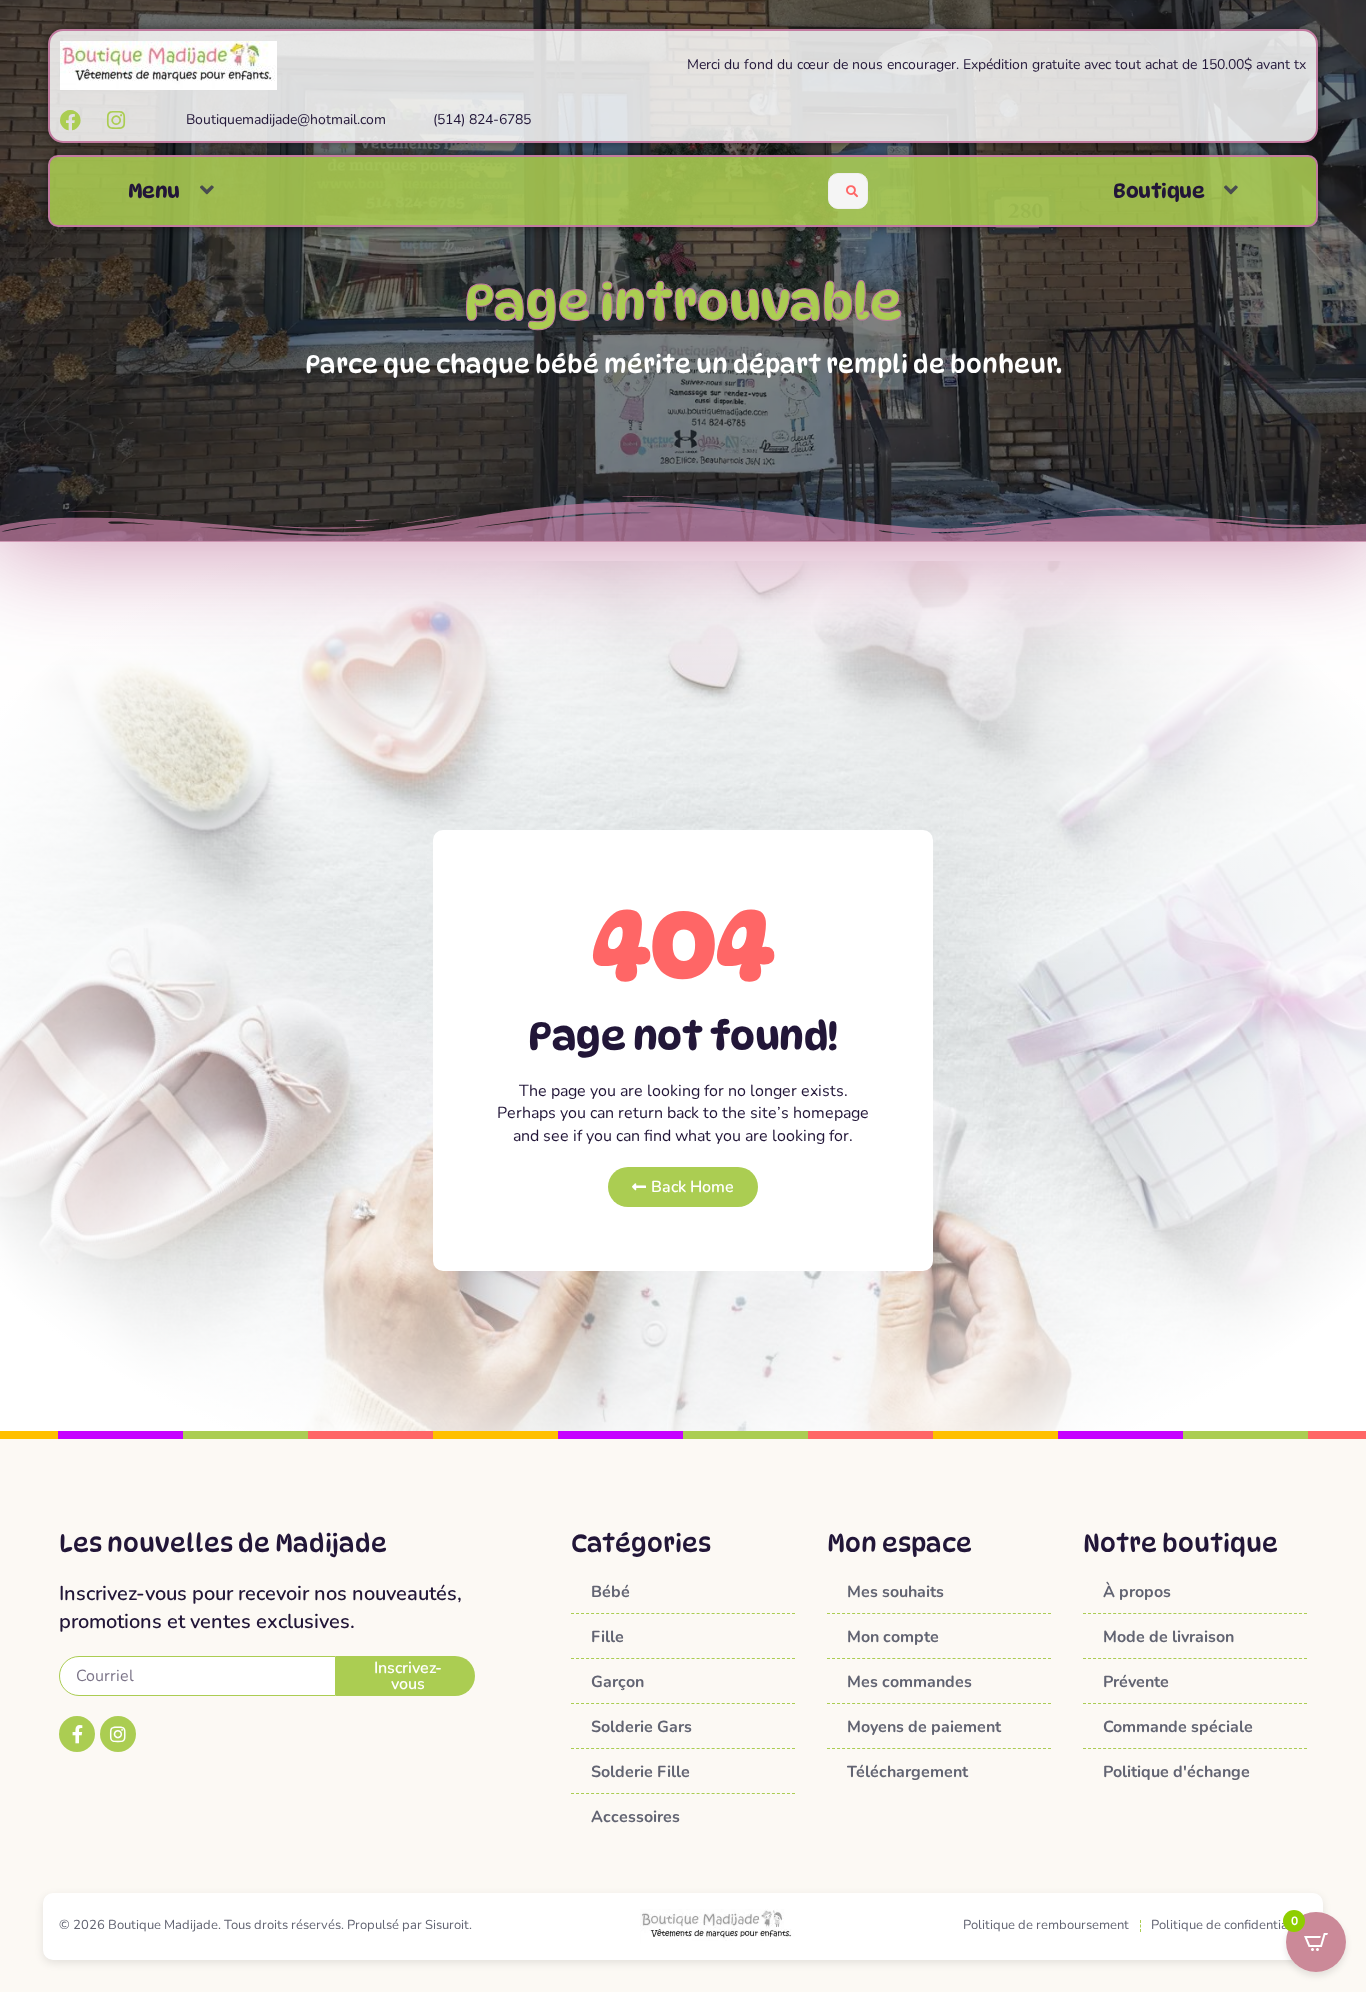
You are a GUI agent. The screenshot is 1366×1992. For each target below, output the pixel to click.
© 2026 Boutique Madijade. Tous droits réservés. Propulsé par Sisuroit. (265, 1925)
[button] (207, 190)
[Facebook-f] (77, 1734)
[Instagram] (118, 1734)
